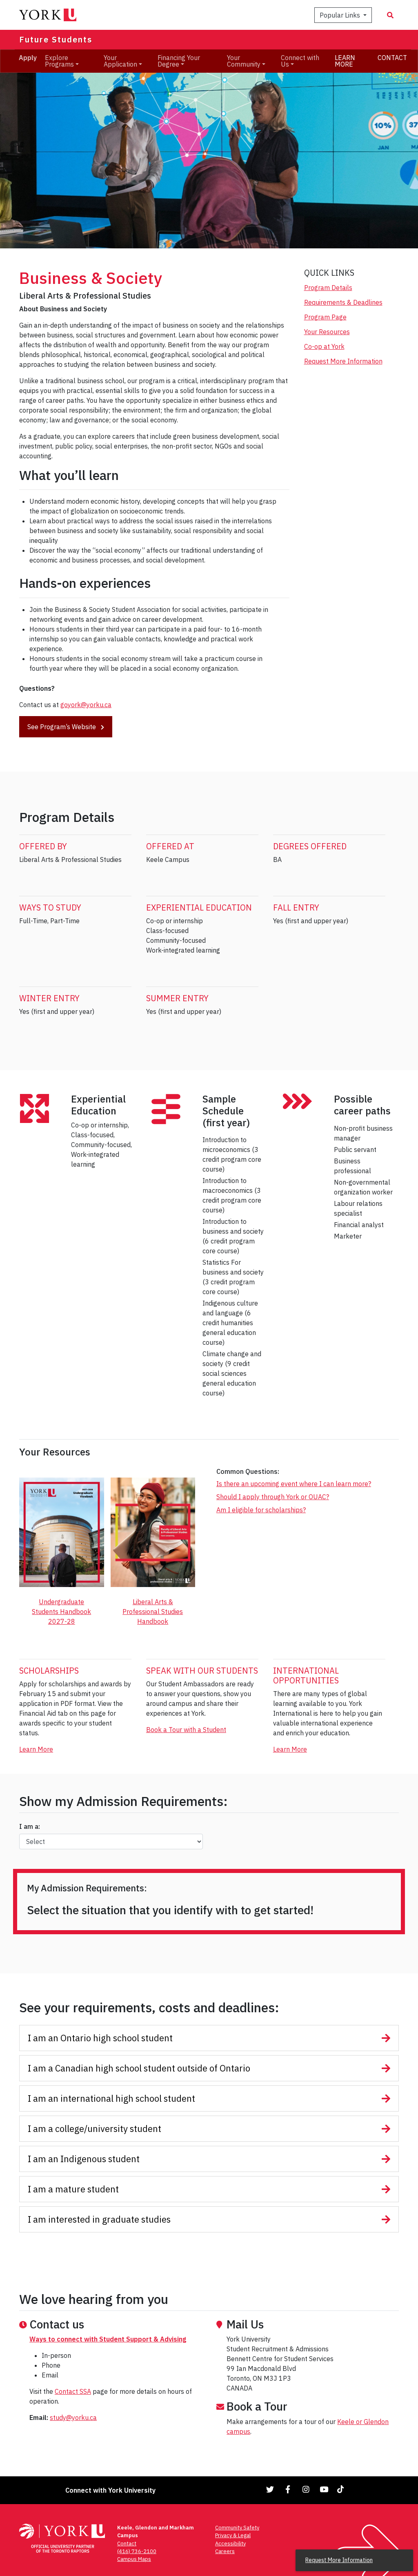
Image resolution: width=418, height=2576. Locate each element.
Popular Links (341, 15)
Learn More (36, 1749)
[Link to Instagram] (306, 2489)
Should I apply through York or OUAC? (273, 1497)
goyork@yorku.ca (86, 705)
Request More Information (343, 361)
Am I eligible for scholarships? (261, 1510)
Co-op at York (324, 346)
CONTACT (392, 58)
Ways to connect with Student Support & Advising (108, 2339)
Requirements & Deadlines (343, 302)
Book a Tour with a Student (186, 1730)
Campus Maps (134, 2559)
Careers (225, 2551)
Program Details (328, 288)
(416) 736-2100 (137, 2551)
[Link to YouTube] (324, 2489)
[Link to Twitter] (270, 2489)
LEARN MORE (345, 61)
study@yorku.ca (73, 2418)
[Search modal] (390, 15)
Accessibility (230, 2544)
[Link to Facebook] (288, 2489)
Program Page (325, 317)
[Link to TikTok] (342, 2489)
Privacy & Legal (233, 2535)
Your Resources (327, 332)
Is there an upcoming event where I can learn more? (294, 1484)
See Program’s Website (62, 727)
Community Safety (237, 2528)
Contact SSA (73, 2391)
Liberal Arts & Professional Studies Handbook (153, 1612)
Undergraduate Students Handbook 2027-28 (61, 1612)
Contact (127, 2544)
